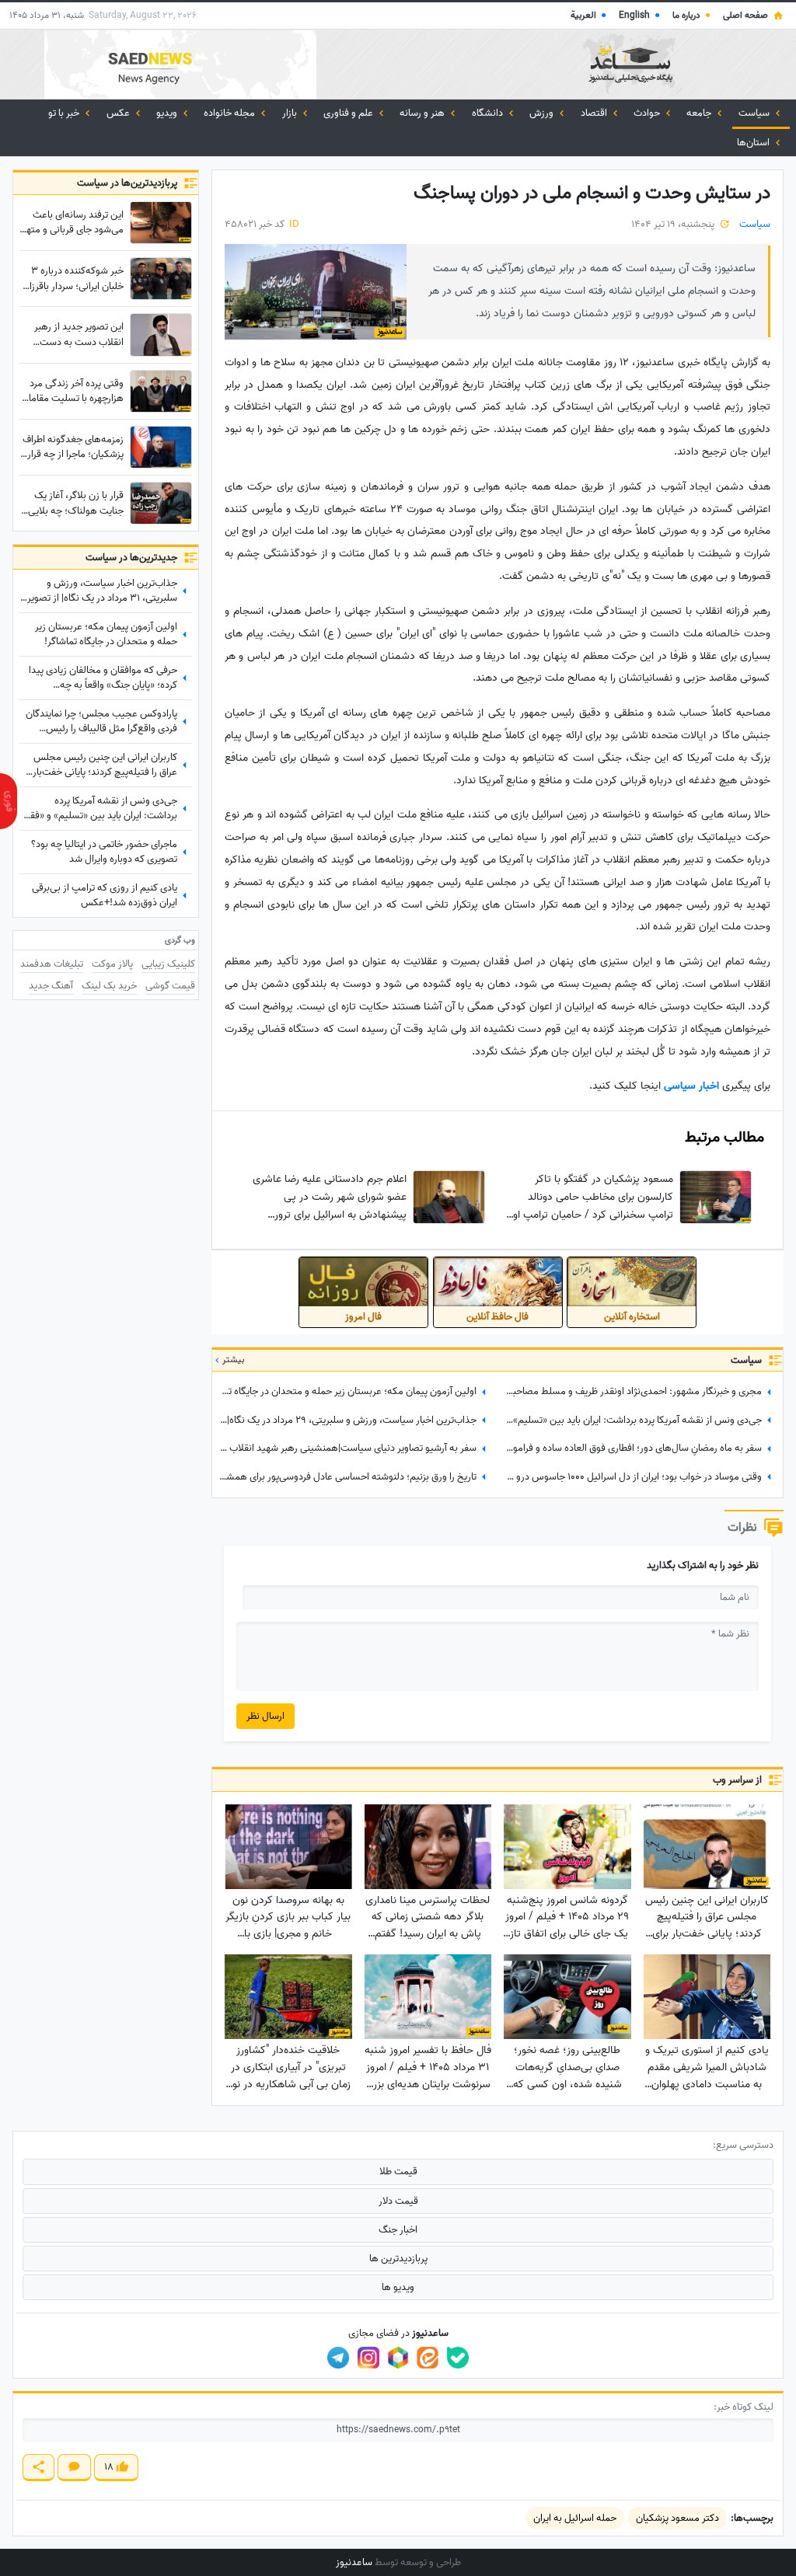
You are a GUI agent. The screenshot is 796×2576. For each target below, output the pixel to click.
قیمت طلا (398, 2172)
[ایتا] (428, 2358)
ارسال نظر (265, 1716)
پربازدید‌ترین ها (398, 2259)
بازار (291, 113)
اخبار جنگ (398, 2230)
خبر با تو (65, 113)
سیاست (755, 113)
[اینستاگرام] (368, 2358)
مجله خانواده (230, 113)
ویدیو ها (398, 2287)
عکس (119, 113)
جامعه (700, 113)
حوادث (648, 113)
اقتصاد (595, 113)
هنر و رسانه (423, 113)
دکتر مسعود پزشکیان (677, 2518)
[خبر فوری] (9, 801)
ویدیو (168, 113)
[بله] (458, 2358)
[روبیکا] (398, 2358)
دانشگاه (489, 113)
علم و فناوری (349, 113)
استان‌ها (754, 143)
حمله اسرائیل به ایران (575, 2518)
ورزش (543, 113)
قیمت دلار (398, 2201)
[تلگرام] (338, 2358)
